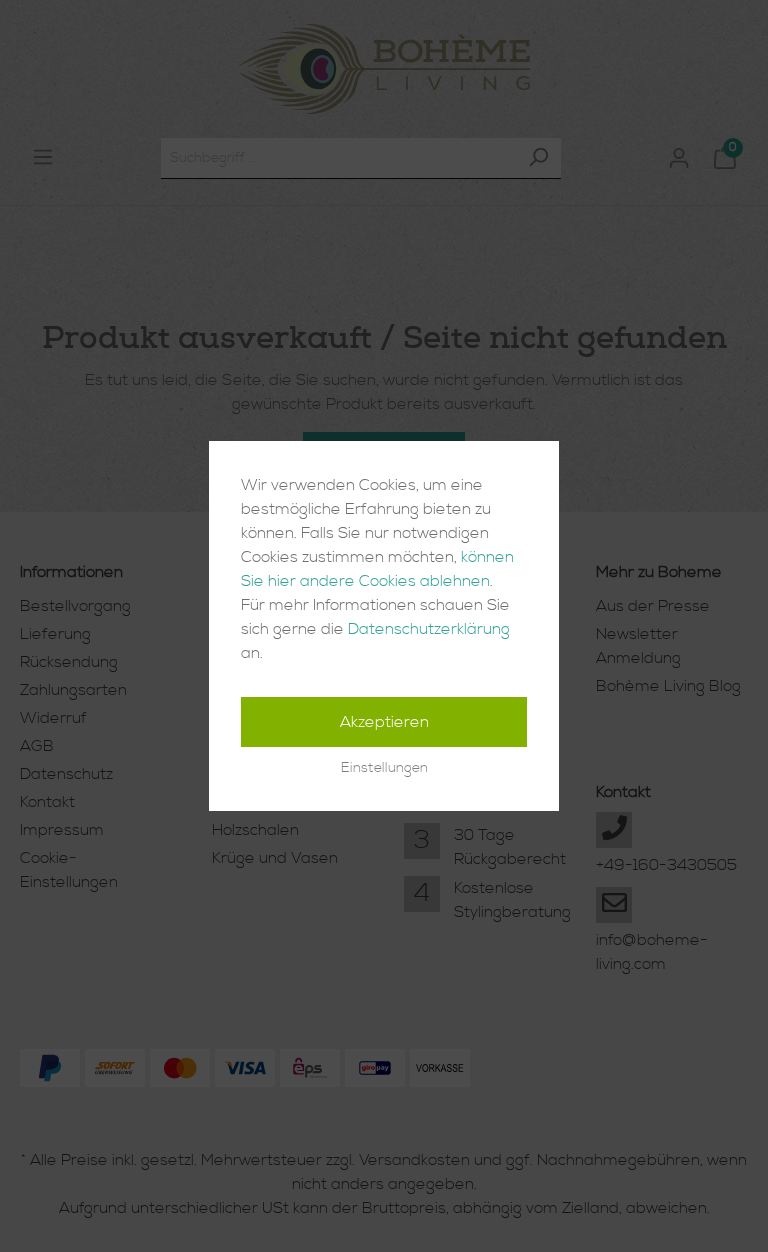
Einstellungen (384, 768)
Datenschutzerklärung (429, 629)
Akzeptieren (384, 722)
